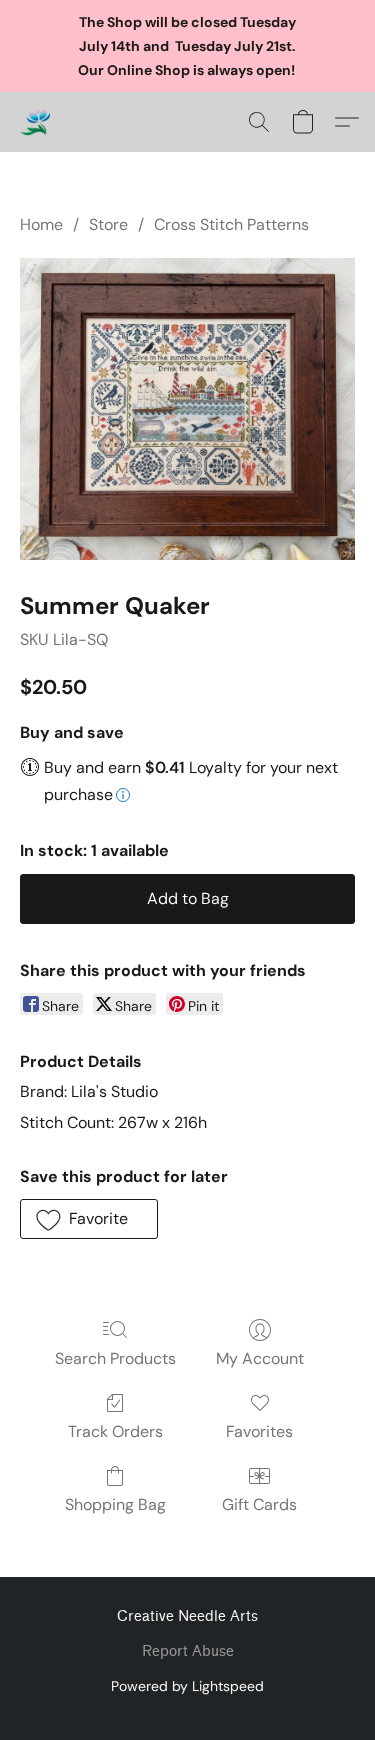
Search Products (115, 1358)
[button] (36, 122)
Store (108, 224)
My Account (260, 1358)
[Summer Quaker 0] (187, 408)
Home (41, 224)
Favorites (259, 1431)
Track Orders (115, 1431)
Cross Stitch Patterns (231, 224)
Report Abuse (188, 1651)
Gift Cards (259, 1504)
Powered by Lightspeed (187, 1686)
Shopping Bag (115, 1504)
